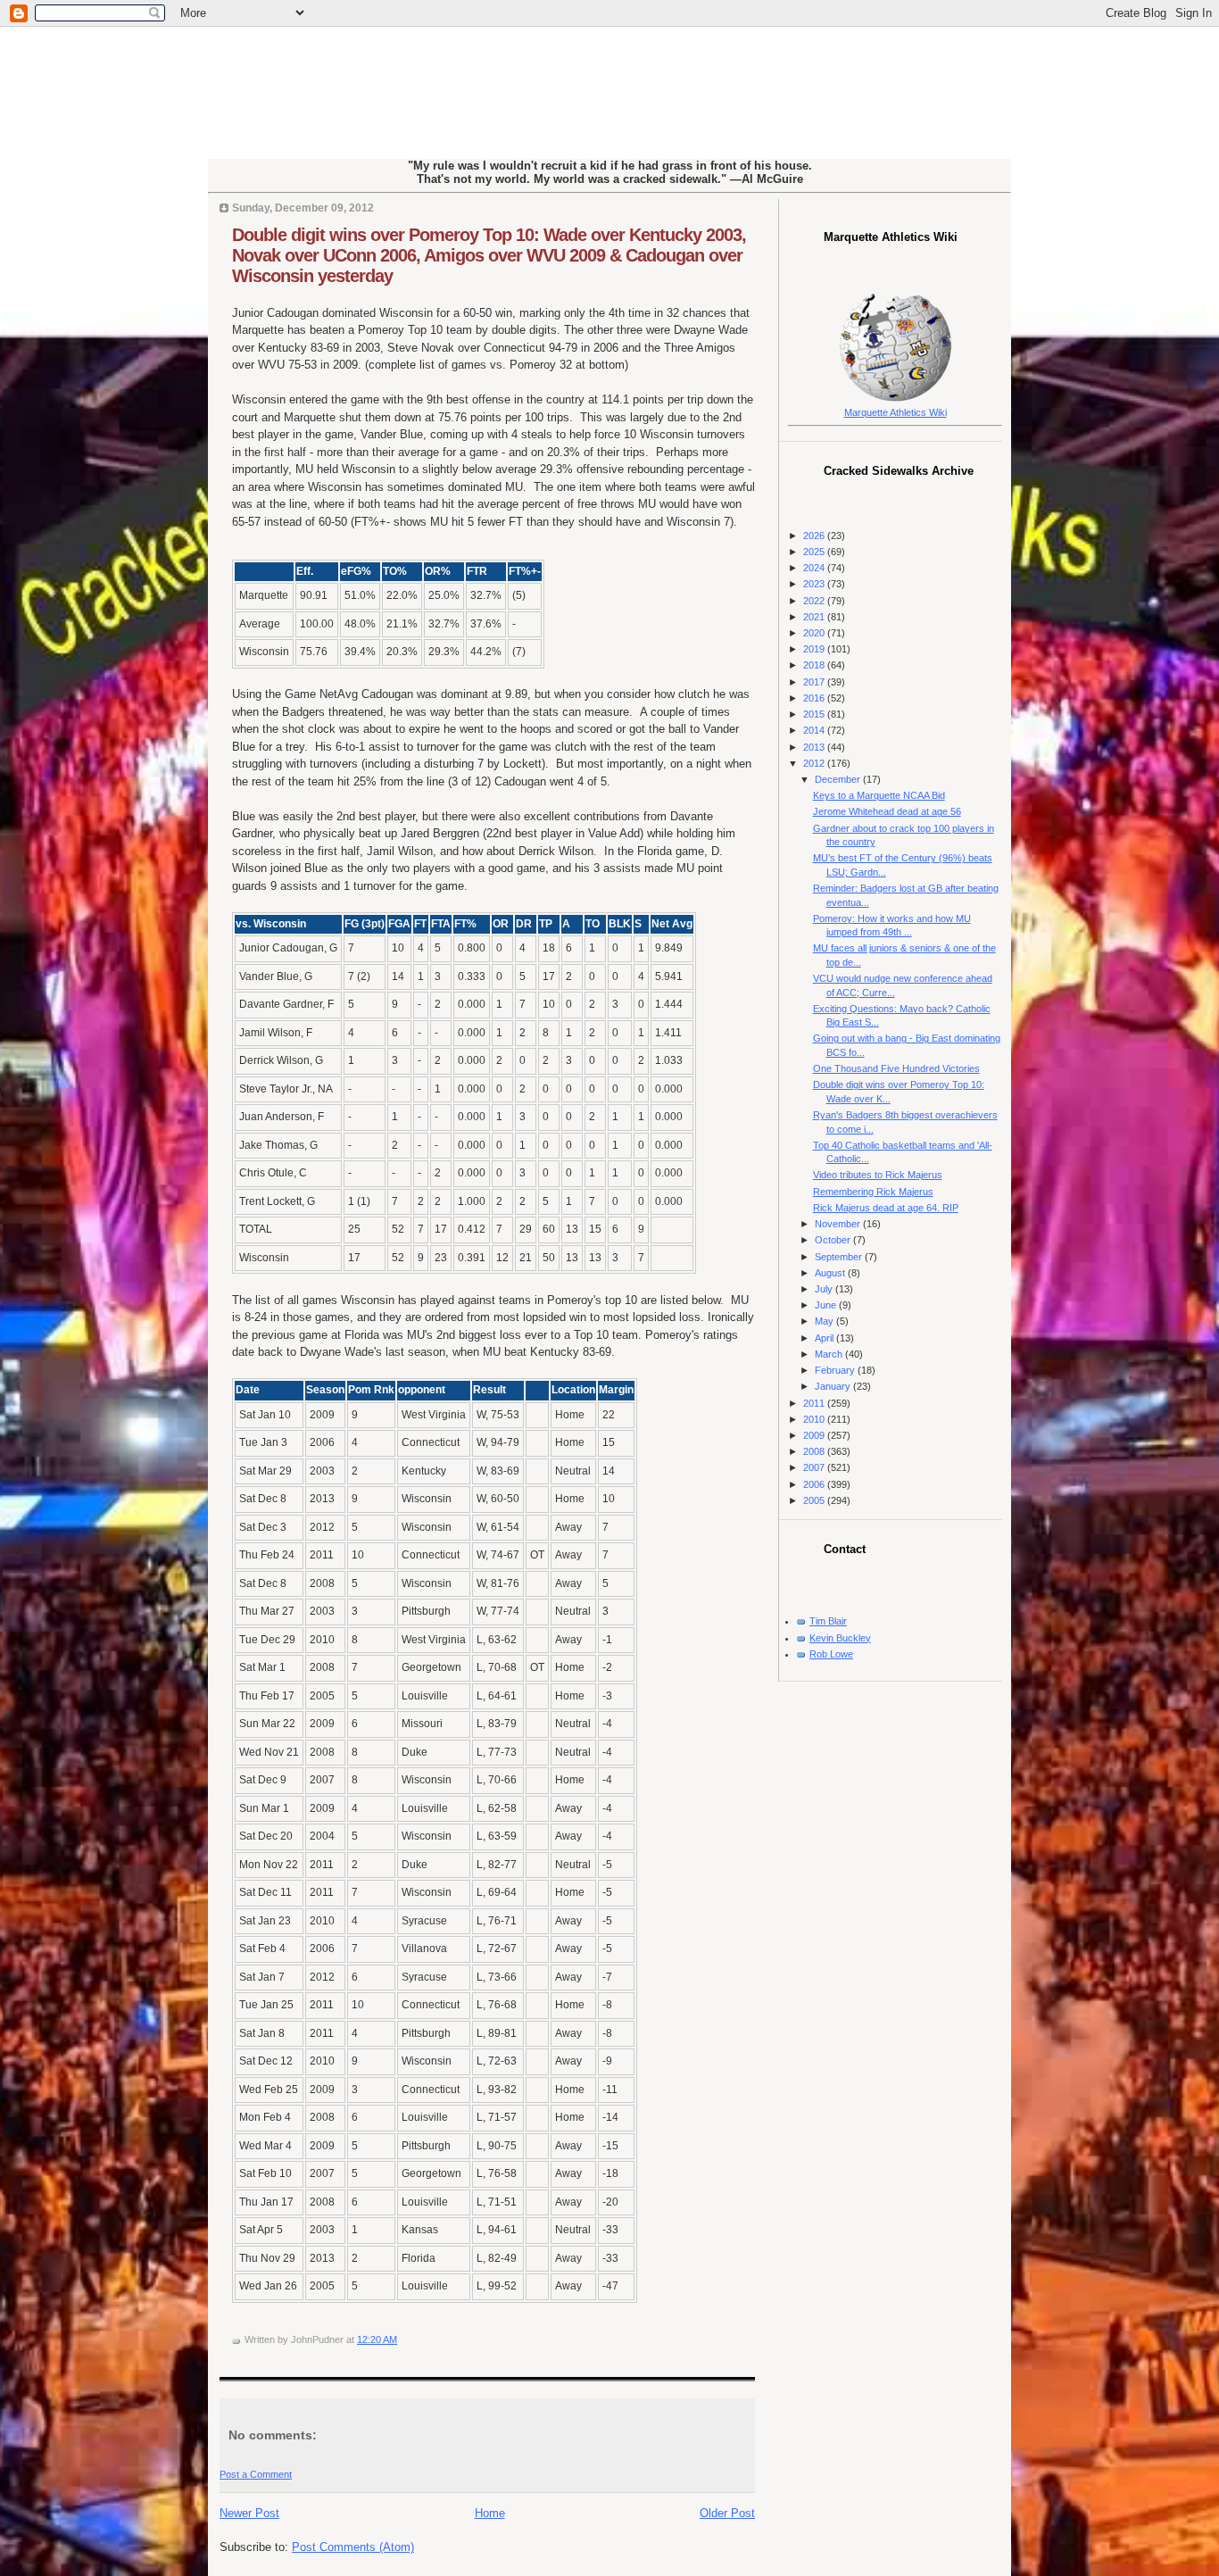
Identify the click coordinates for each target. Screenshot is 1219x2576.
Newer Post (249, 2513)
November (839, 1224)
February (836, 1370)
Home (490, 2513)
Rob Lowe (831, 1654)
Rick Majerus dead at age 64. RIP (886, 1208)
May (825, 1321)
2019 (815, 649)
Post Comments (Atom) (353, 2547)
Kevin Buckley (840, 1638)
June (827, 1305)
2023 (815, 584)
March (830, 1354)
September (840, 1257)
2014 (815, 730)
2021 (815, 617)
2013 (815, 747)
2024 (815, 568)
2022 (815, 601)
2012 (815, 763)
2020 (815, 633)
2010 (815, 1419)
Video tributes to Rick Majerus (878, 1175)
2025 (815, 552)
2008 (815, 1451)
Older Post (727, 2513)
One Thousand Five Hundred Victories (896, 1068)
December (839, 779)
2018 (815, 665)
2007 (815, 1467)
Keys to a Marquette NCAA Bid (879, 795)
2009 (815, 1435)
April (825, 1338)
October (834, 1240)
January (834, 1386)
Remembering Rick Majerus (873, 1192)
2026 (815, 536)
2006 (815, 1484)
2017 (815, 682)
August (831, 1273)
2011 (815, 1403)
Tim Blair (828, 1621)
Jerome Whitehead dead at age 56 (887, 811)
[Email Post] (401, 2339)
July (825, 1289)
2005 (815, 1500)
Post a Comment (256, 2474)
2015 (815, 714)
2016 (815, 698)
